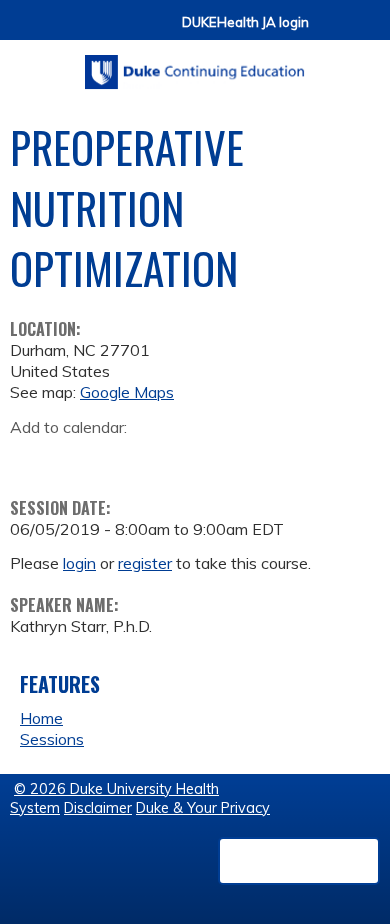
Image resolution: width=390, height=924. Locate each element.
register (145, 563)
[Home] (195, 65)
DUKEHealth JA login (245, 22)
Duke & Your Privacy (203, 808)
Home (41, 718)
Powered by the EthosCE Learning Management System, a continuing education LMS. (299, 861)
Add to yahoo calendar (75, 458)
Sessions (52, 739)
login (79, 563)
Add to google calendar (30, 458)
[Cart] (332, 31)
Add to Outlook (168, 458)
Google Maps (127, 392)
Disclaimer (98, 808)
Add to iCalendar (120, 457)
